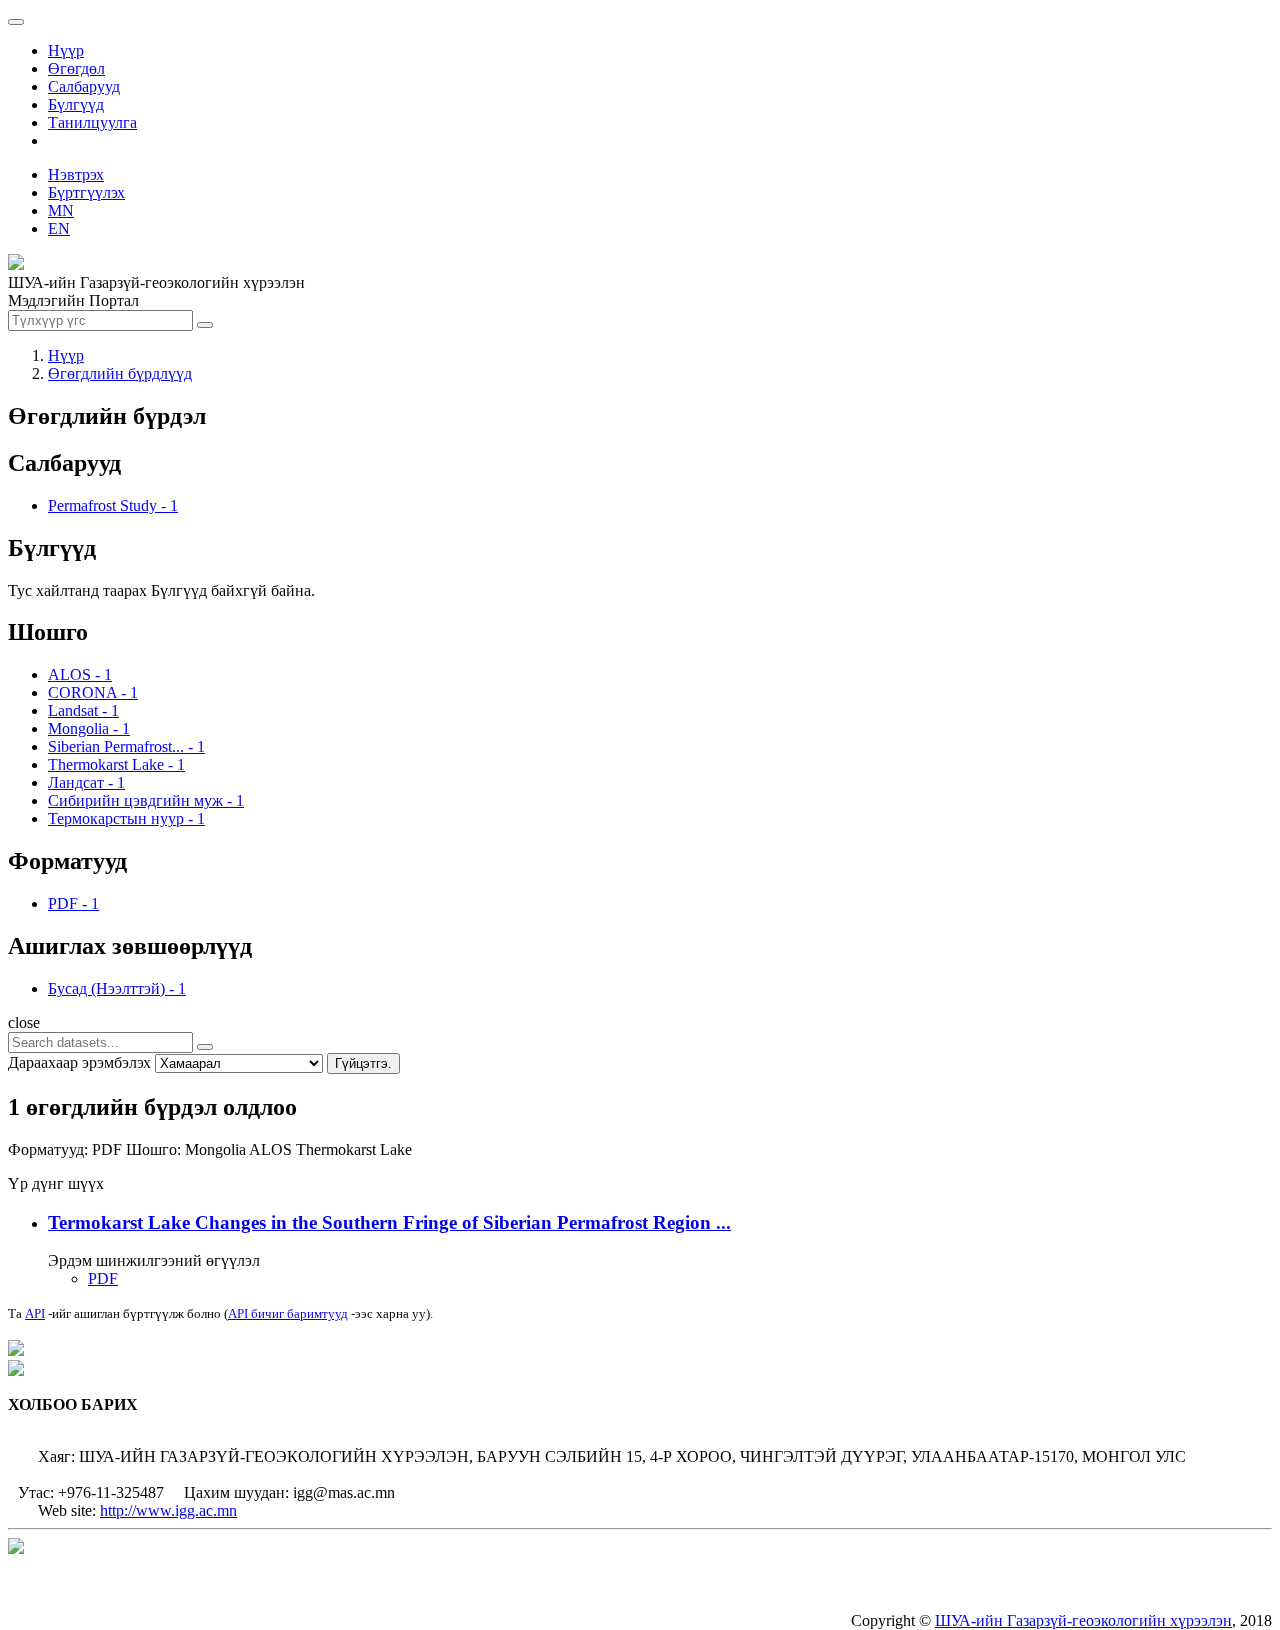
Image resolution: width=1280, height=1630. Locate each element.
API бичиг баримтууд (288, 1313)
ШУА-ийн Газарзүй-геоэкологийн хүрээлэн (1083, 1620)
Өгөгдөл (76, 68)
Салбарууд (84, 86)
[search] (205, 1047)
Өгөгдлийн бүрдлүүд (120, 373)
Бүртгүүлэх (86, 192)
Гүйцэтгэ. (363, 1063)
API (35, 1313)
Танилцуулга (92, 122)
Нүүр (66, 50)
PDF (103, 1278)
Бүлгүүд (76, 104)
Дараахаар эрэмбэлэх (79, 1062)
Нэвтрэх (76, 174)
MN (61, 210)
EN (59, 228)
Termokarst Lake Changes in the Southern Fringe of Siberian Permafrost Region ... (389, 1222)
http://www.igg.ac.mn (168, 1510)
